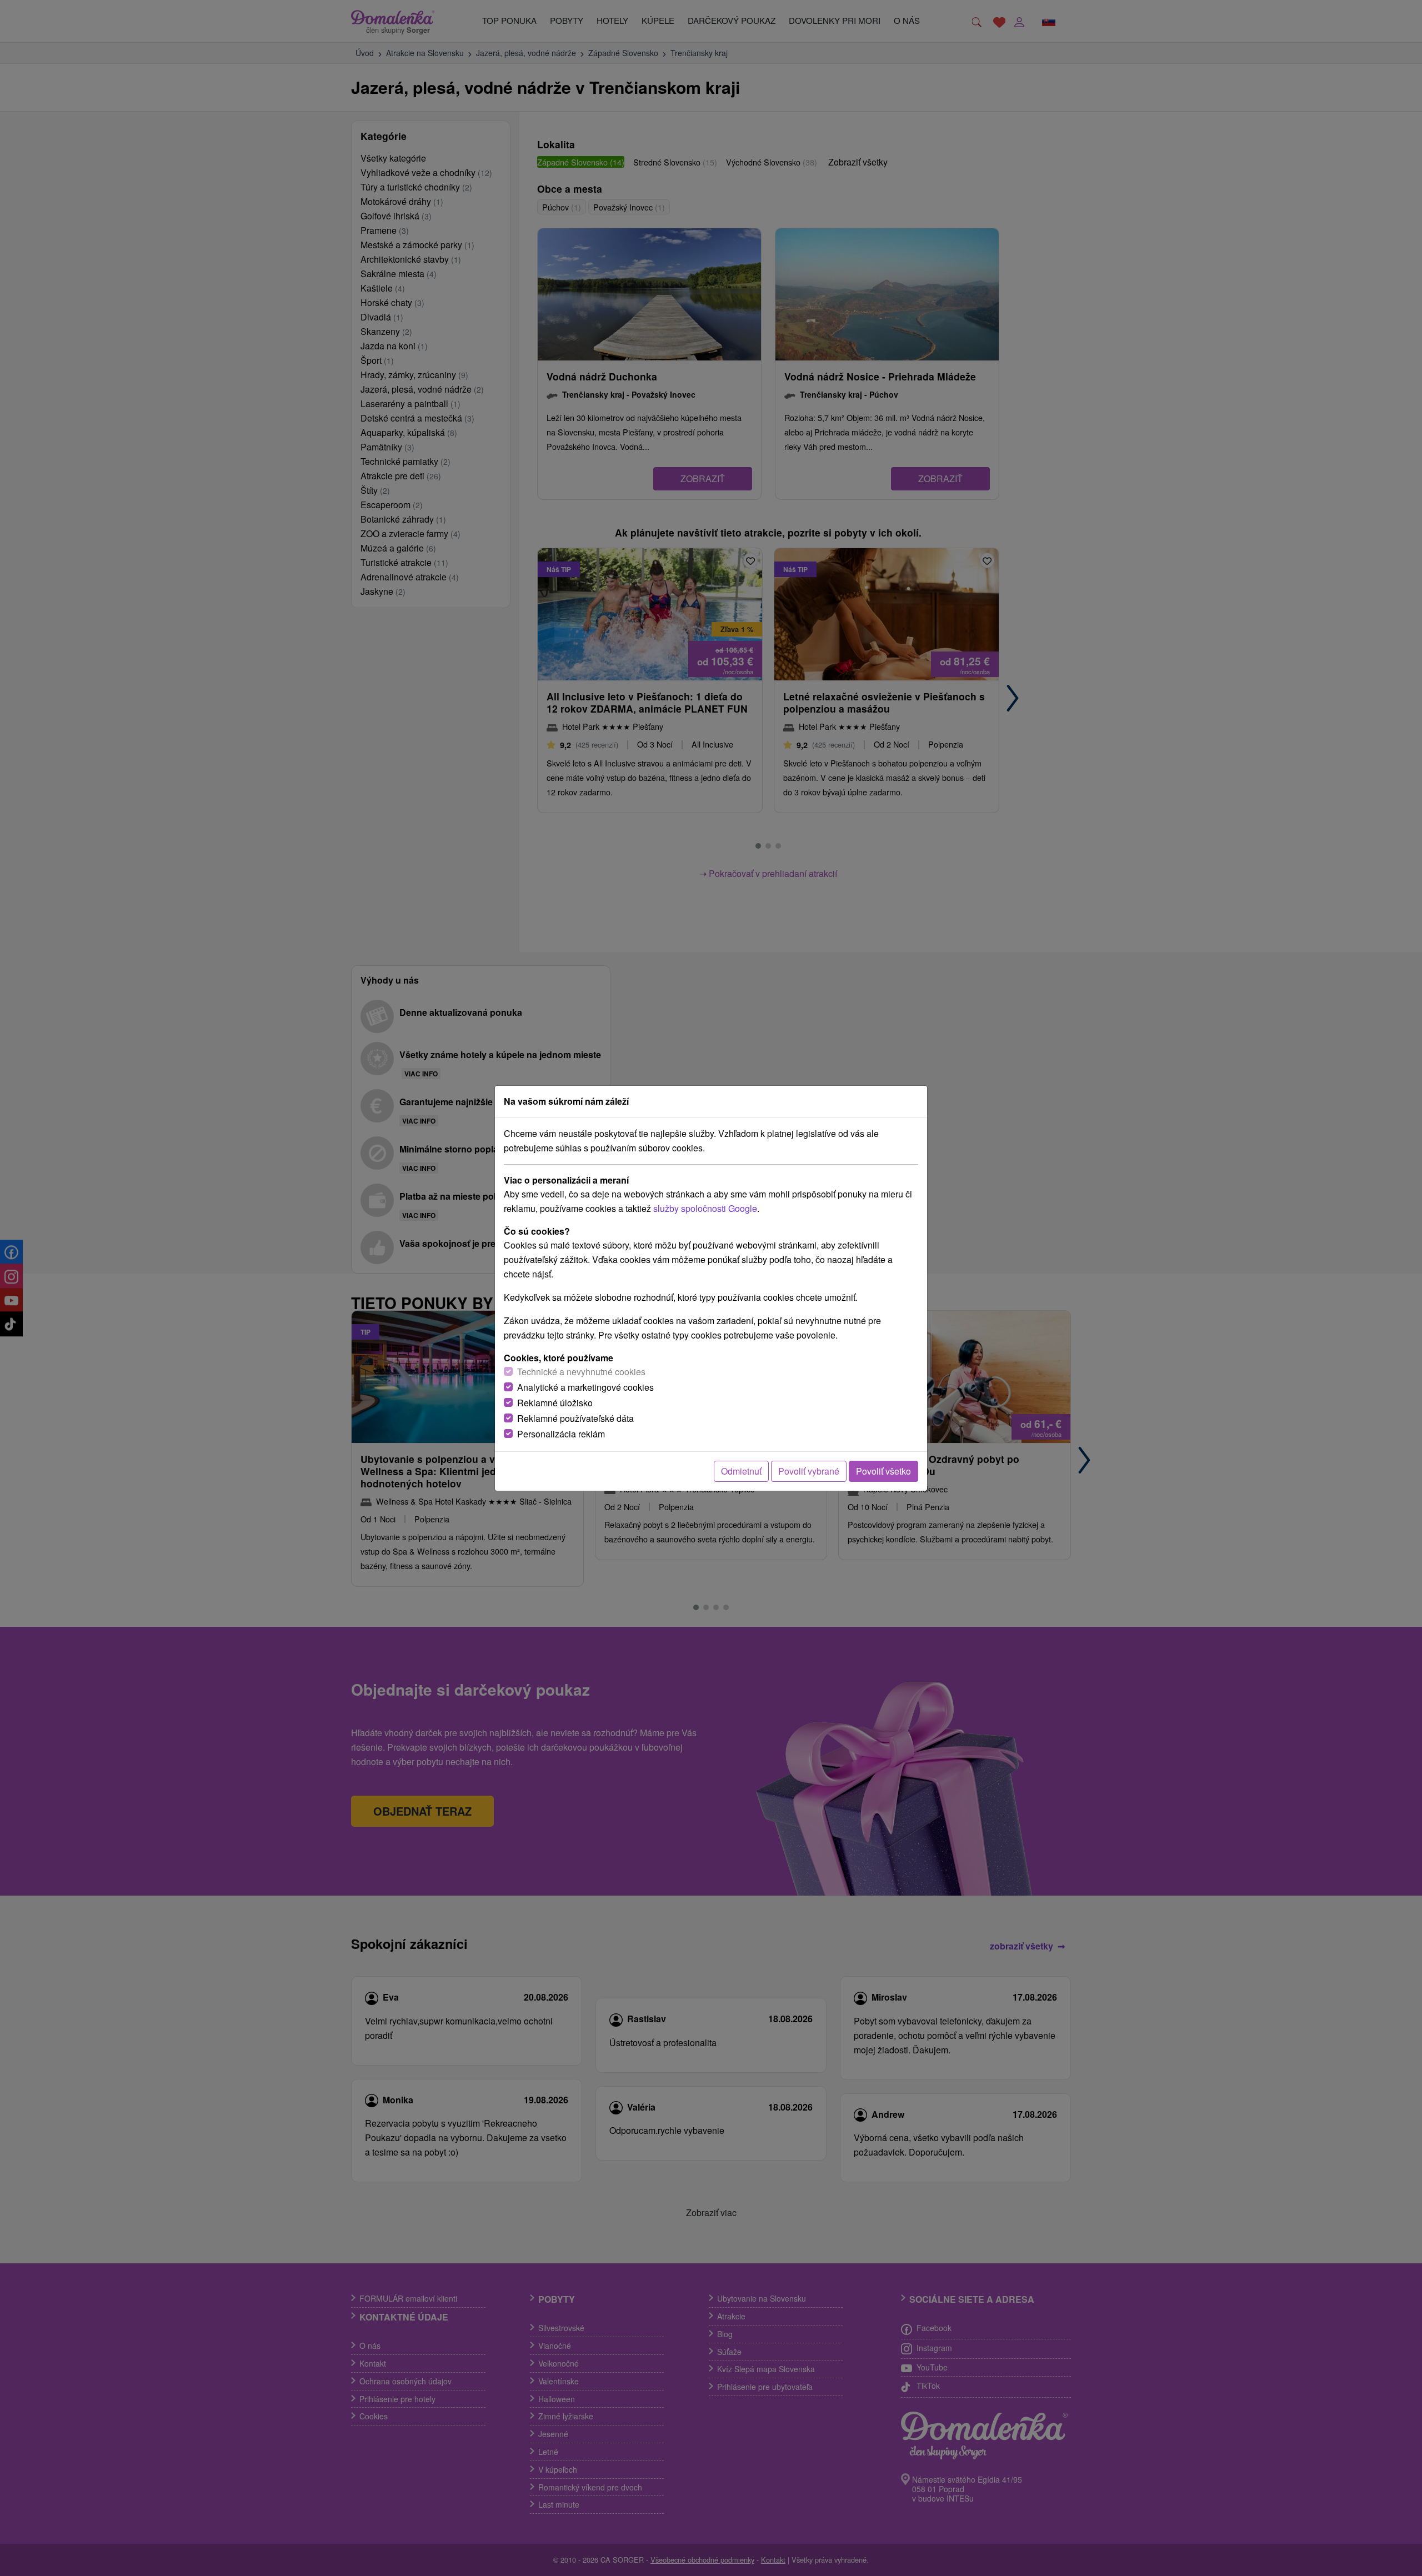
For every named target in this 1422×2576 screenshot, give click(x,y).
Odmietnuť (741, 1471)
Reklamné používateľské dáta (575, 1418)
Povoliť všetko (883, 1471)
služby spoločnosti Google (705, 1208)
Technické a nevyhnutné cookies (581, 1372)
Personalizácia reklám (561, 1434)
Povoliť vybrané (809, 1471)
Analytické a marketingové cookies (585, 1387)
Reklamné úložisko (555, 1403)
